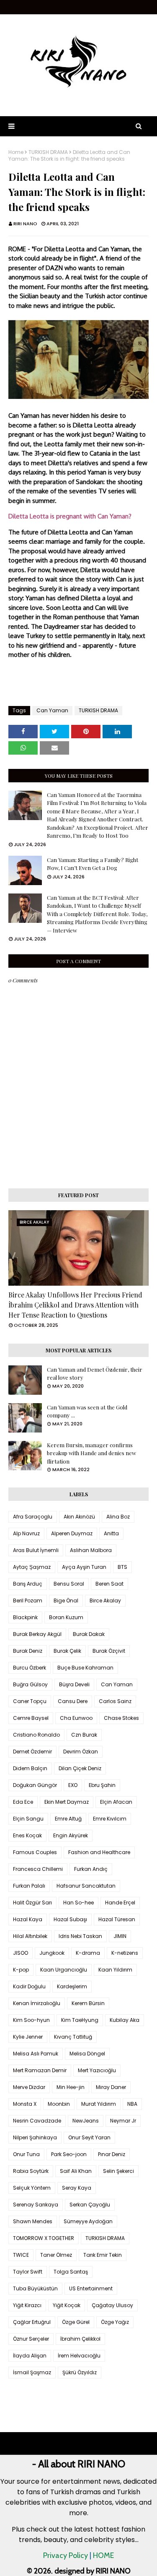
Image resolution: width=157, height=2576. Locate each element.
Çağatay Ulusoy (112, 2305)
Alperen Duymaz (72, 1533)
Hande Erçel (120, 1903)
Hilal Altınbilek (30, 1936)
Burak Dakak (89, 1634)
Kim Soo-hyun (31, 2020)
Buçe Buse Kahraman (85, 1668)
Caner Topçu (30, 1701)
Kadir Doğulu (29, 1986)
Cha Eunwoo (76, 1718)
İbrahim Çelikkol (80, 2339)
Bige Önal (66, 1601)
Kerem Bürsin (88, 2003)
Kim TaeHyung (80, 2020)
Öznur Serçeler (31, 2339)
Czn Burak (84, 1735)
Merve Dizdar (29, 2087)
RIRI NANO (25, 224)
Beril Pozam (28, 1601)
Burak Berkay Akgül (37, 1634)
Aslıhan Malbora (91, 1550)
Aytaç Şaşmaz (32, 1567)
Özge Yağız (115, 2322)
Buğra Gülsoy (30, 1684)
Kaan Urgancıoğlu (64, 1970)
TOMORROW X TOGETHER (44, 2238)
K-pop (21, 1970)
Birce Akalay (105, 1601)
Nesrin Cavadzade (37, 2121)
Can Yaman (52, 710)
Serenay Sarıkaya (36, 2205)
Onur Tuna (26, 2154)
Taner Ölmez (56, 2255)
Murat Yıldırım (99, 2104)
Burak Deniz (28, 1651)
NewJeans (86, 2121)
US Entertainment (91, 2288)
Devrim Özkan (81, 1752)
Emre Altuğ (68, 1819)
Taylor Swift (28, 2272)
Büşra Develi (74, 1684)
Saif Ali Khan (76, 2171)
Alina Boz (118, 1517)
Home (16, 152)
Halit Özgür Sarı (32, 1903)
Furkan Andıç (91, 1869)
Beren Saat (109, 1584)
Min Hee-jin (71, 2087)
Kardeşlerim (72, 1986)
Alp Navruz (26, 1533)
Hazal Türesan (117, 1919)
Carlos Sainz (115, 1701)
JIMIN (120, 1936)
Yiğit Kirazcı (27, 2305)
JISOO (21, 1953)
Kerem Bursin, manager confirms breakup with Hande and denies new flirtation (91, 1453)
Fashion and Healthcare (99, 1852)
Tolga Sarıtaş (71, 2272)
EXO (73, 1785)
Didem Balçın (30, 1768)
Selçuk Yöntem (32, 2188)
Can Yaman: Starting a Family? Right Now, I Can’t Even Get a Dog (93, 864)
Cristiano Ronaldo (36, 1735)
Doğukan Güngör (35, 1785)
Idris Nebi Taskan (80, 1936)
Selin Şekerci (118, 2171)
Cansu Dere (73, 1701)
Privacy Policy (66, 2555)
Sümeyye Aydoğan (88, 2221)
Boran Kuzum (66, 1617)
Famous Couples (35, 1852)
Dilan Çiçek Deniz (80, 1768)
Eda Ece (23, 1802)
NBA (132, 2104)
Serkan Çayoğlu (90, 2205)
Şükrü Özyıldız (80, 2372)
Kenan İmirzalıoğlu (37, 2003)
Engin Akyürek (71, 1835)
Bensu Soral (69, 1584)
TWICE (21, 2255)
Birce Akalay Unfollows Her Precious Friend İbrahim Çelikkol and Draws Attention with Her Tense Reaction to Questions (75, 1305)
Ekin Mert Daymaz (67, 1802)
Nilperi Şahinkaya (35, 2137)
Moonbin (59, 2104)
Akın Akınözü (79, 1517)
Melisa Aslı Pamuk (36, 2054)
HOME (103, 2555)
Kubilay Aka (125, 2020)
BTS (122, 1567)
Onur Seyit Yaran (89, 2137)
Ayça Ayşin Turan (84, 1567)
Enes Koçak (27, 1835)
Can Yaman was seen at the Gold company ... (87, 1411)
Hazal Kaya (28, 1919)
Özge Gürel (76, 2322)
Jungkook (52, 1953)
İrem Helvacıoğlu (79, 2356)
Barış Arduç (28, 1584)
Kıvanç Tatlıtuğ (73, 2037)
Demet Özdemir (32, 1752)
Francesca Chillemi (38, 1869)
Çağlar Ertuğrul (32, 2322)
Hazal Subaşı (70, 1919)
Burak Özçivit (109, 1651)
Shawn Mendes (33, 2221)
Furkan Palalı (29, 1886)
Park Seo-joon (69, 2154)
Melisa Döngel (87, 2054)
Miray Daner (111, 2087)
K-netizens (125, 1953)
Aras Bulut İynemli (36, 1550)
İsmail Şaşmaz (32, 2372)
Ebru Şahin (102, 1785)
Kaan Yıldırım (115, 1970)
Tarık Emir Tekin (103, 2255)
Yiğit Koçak (67, 2305)
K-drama (88, 1953)
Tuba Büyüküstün (35, 2288)
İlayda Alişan (30, 2356)
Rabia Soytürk (31, 2171)
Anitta (111, 1533)
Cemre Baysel (31, 1718)
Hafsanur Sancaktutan (86, 1886)
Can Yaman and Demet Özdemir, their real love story (95, 1374)
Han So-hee (78, 1903)
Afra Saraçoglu (33, 1517)
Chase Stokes (121, 1718)
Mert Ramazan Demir (40, 2070)
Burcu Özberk (30, 1668)
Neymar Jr (123, 2121)
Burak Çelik (67, 1651)
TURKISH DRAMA (48, 152)
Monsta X (25, 2104)
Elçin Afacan (116, 1802)
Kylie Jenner (28, 2037)
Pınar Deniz (112, 2154)
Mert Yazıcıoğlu (97, 2070)
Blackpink (25, 1617)
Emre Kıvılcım (110, 1819)
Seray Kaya (77, 2188)
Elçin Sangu (28, 1819)
